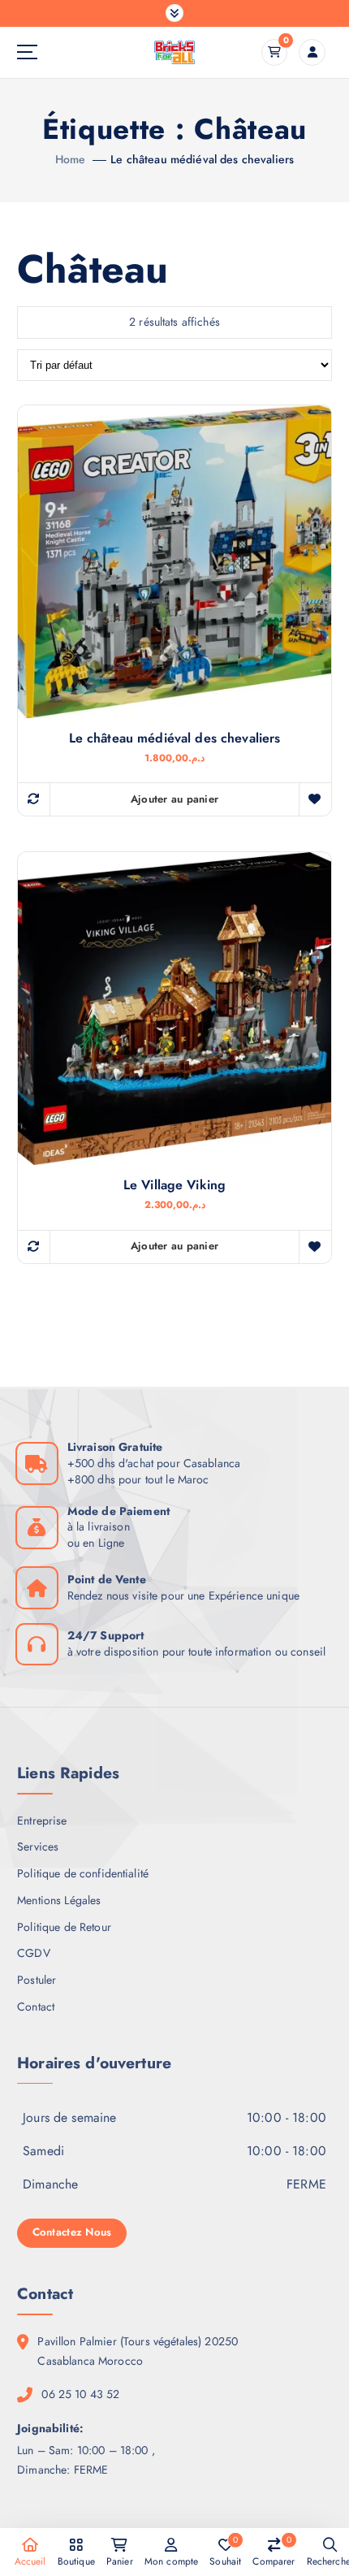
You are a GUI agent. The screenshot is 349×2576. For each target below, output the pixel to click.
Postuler (37, 1980)
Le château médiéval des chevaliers (202, 159)
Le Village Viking (174, 1185)
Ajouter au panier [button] (175, 799)
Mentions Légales (59, 1900)
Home (71, 159)
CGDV (34, 1953)
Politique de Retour (64, 1927)
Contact (36, 2007)
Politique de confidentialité (83, 1873)
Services (38, 1846)
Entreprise (42, 1821)
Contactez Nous (72, 2232)
